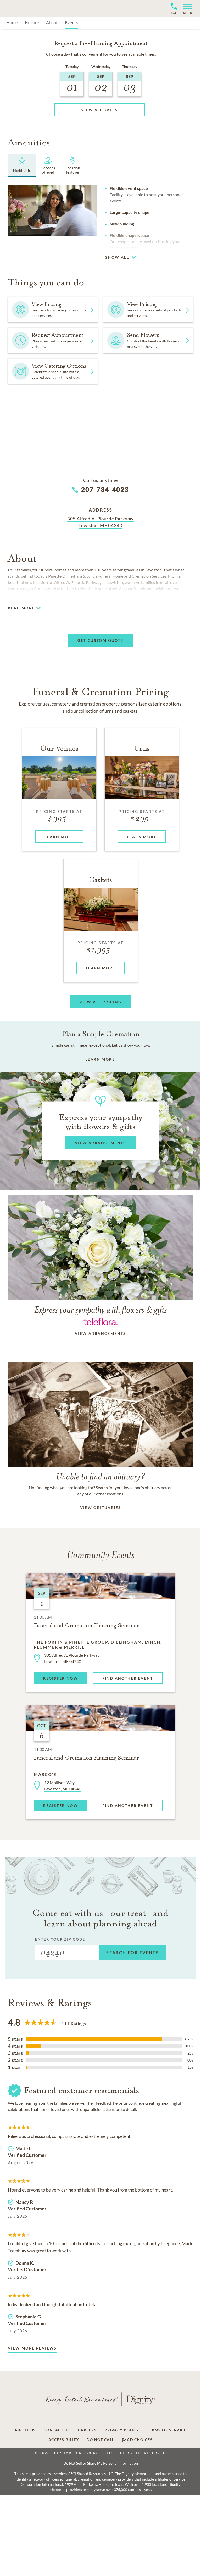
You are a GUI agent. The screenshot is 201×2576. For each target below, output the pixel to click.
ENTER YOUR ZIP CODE (60, 1939)
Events (71, 22)
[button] (186, 8)
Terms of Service (167, 2430)
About (52, 22)
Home (12, 22)
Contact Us (57, 2430)
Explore (32, 22)
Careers (87, 2430)
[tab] (22, 166)
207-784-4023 (105, 489)
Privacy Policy (122, 2430)
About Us (25, 2430)
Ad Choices (139, 2440)
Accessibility (64, 2440)
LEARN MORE (100, 1059)
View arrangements (100, 1333)
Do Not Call (100, 2440)
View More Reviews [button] (32, 2348)
